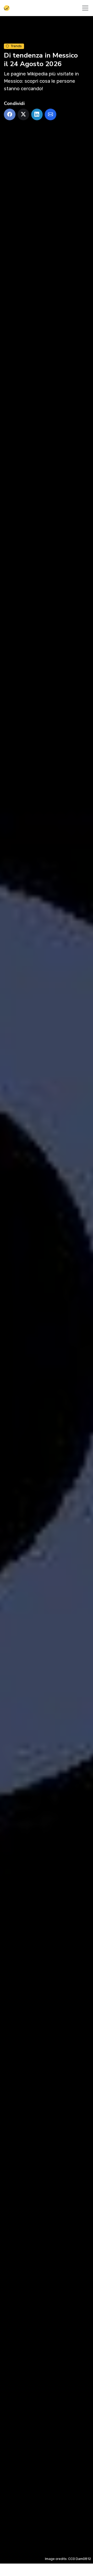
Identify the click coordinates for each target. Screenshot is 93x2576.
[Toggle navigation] (85, 8)
